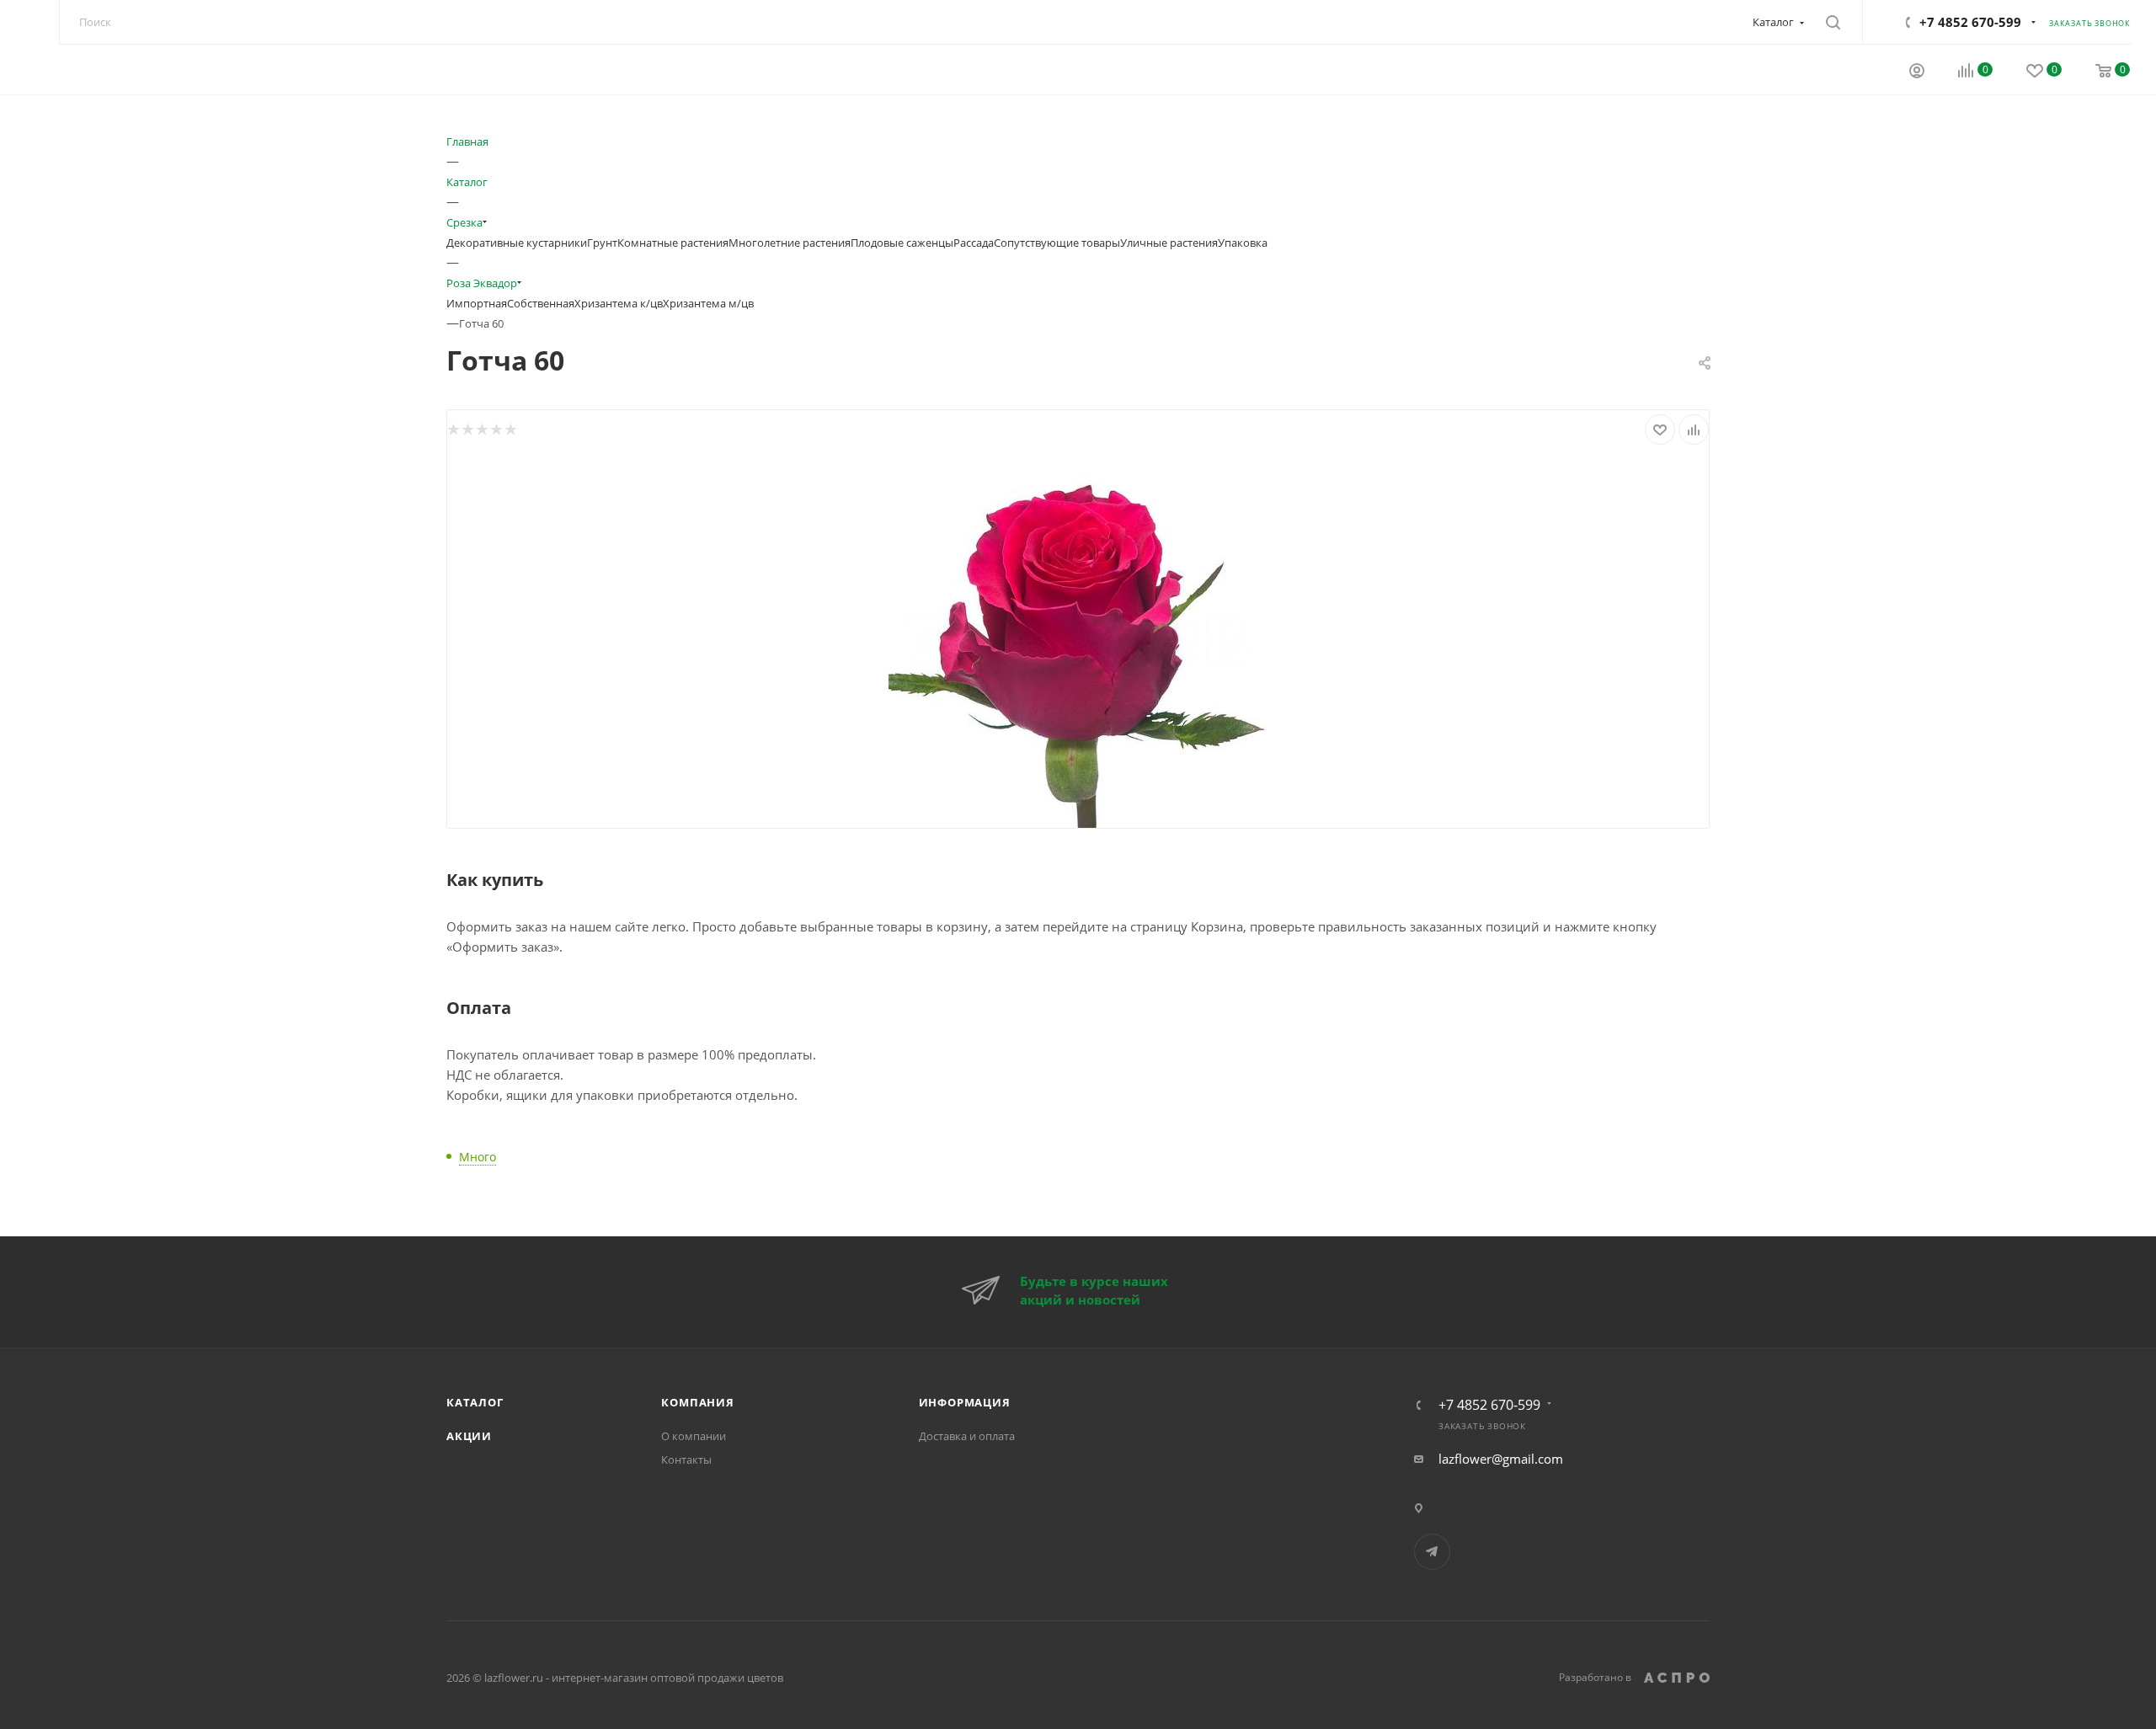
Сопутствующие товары (1057, 243)
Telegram (1432, 1552)
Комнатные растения (673, 243)
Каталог (475, 1402)
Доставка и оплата (967, 1436)
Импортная (477, 303)
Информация (965, 1402)
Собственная (541, 303)
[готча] (1078, 637)
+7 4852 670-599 (1970, 22)
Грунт (602, 243)
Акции (469, 1436)
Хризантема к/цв (619, 303)
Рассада (974, 243)
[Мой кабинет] (1917, 72)
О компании (694, 1436)
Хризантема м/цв (708, 303)
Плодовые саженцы (902, 243)
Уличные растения (1169, 243)
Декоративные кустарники (517, 243)
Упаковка (1243, 243)
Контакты (686, 1460)
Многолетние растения (790, 243)
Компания (697, 1402)
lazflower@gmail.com (1501, 1459)
